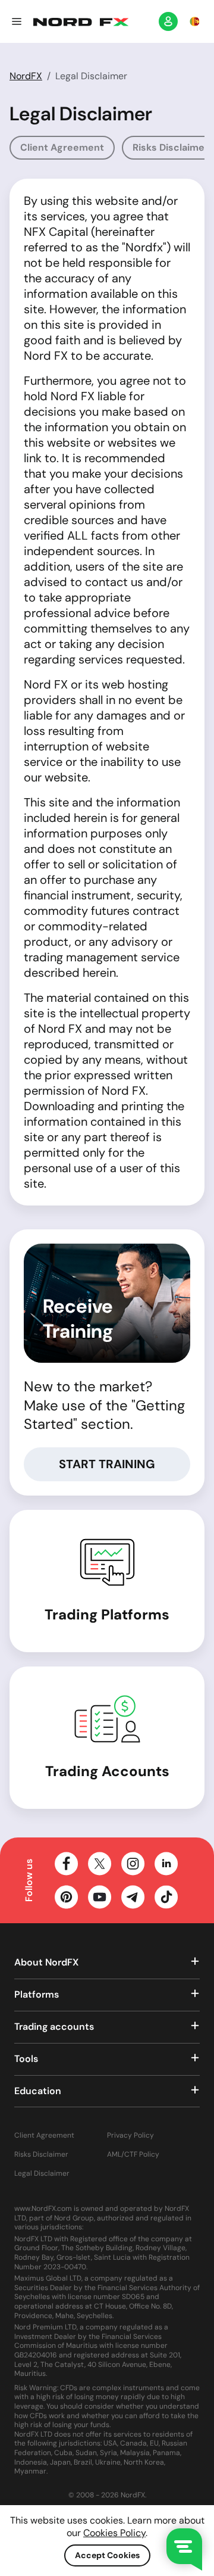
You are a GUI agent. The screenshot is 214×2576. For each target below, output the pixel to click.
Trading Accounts (107, 1771)
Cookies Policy (114, 2533)
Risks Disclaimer (41, 2155)
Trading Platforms (107, 1614)
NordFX (26, 76)
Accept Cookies (107, 2555)
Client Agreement (62, 147)
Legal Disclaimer (42, 2174)
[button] (17, 21)
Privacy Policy (130, 2136)
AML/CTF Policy (133, 2155)
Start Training (107, 1464)
